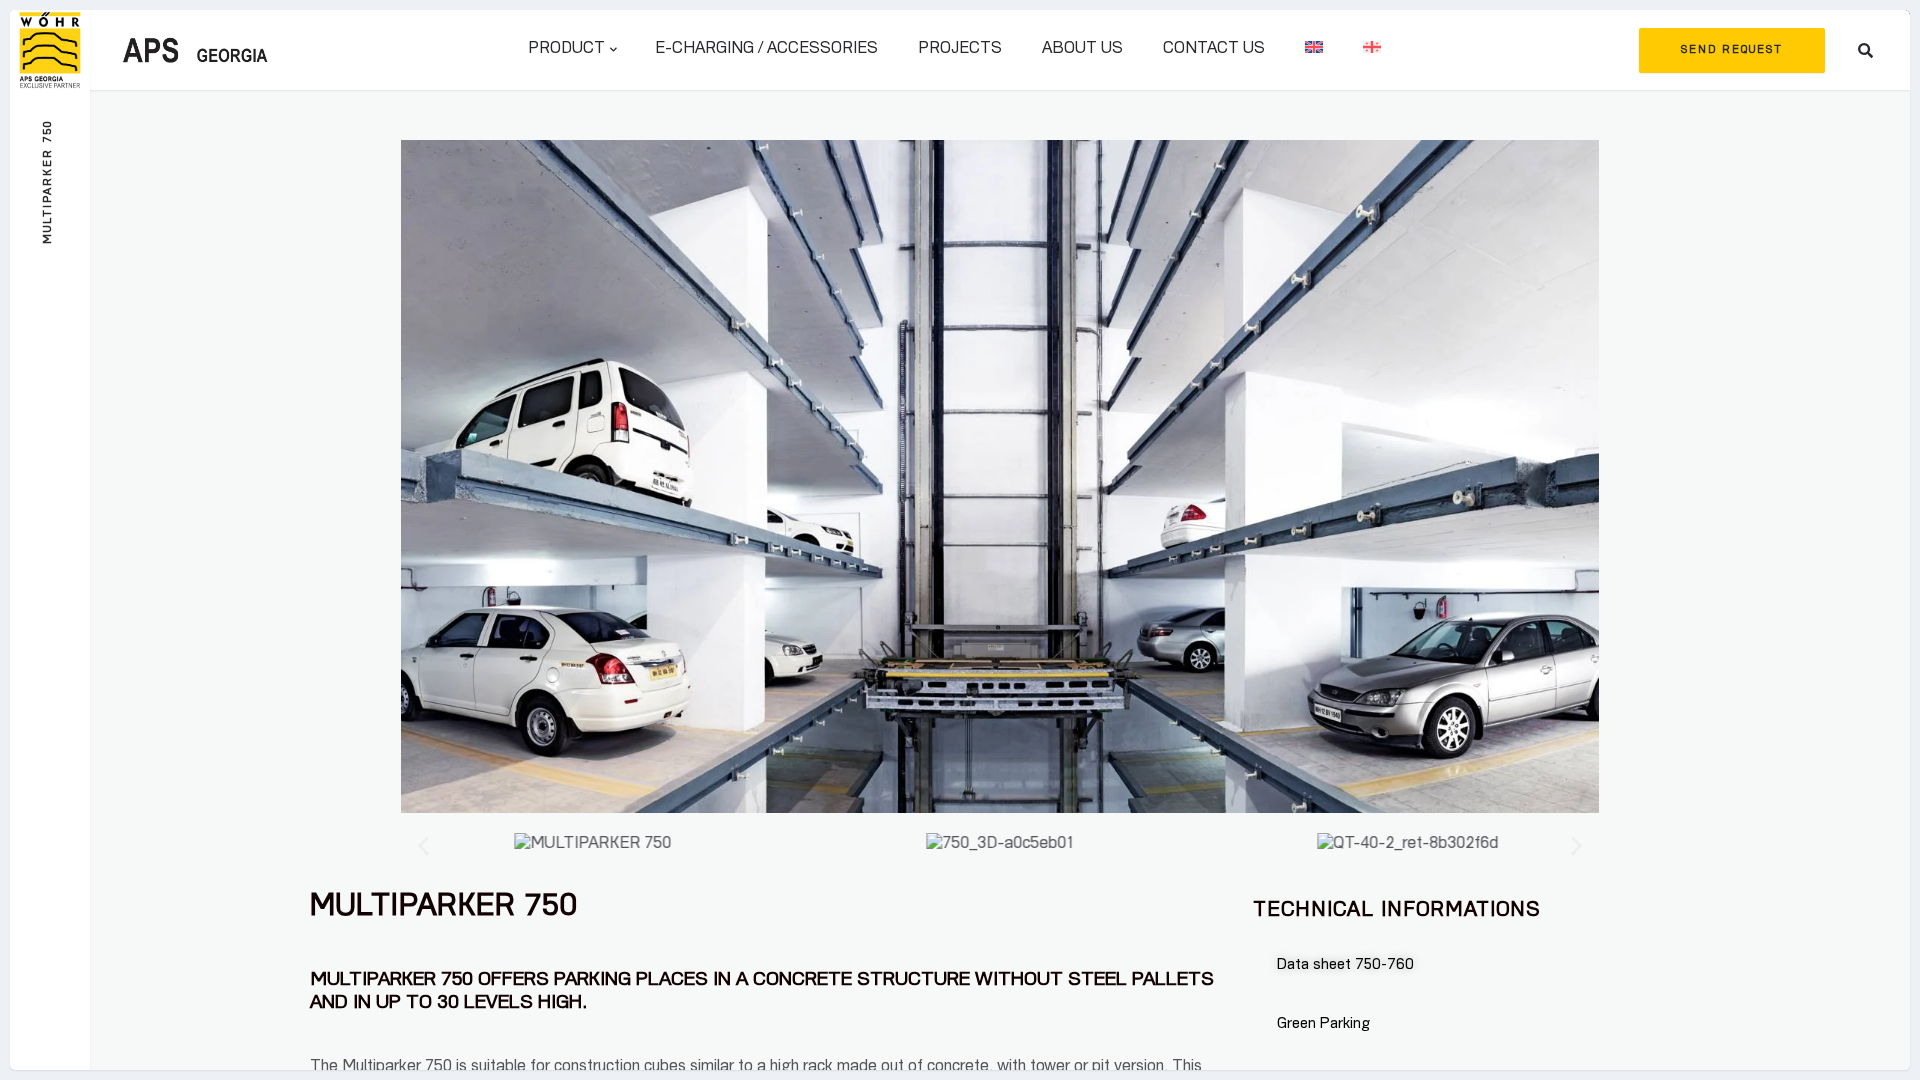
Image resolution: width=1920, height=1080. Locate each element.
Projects (960, 50)
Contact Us (1214, 50)
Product (566, 50)
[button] (423, 845)
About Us (1082, 50)
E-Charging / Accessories (766, 50)
